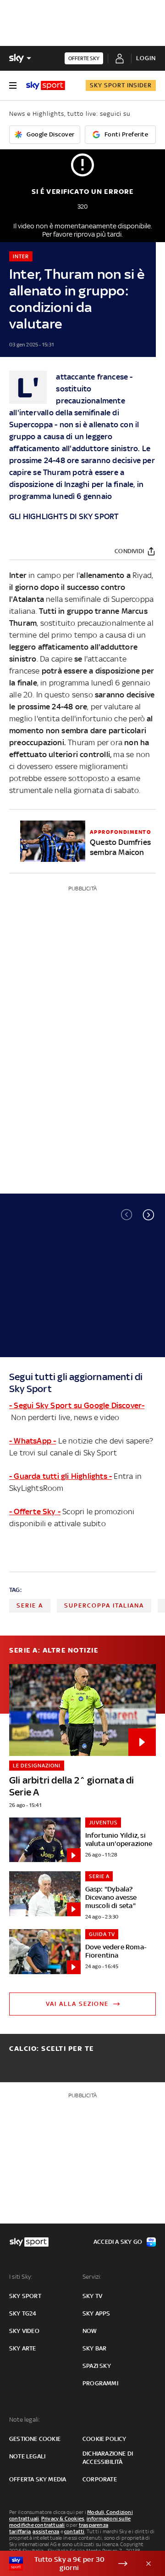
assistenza (46, 2531)
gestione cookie (35, 2439)
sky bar (94, 2348)
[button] (148, 1215)
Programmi (100, 2383)
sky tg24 (23, 2313)
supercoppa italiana (104, 1605)
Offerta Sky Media (38, 2479)
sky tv (92, 2296)
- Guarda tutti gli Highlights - (60, 1476)
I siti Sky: (21, 2277)
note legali (27, 2456)
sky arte (23, 2348)
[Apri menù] (13, 85)
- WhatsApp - (33, 1441)
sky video (24, 2331)
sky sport (25, 2296)
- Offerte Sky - (35, 1512)
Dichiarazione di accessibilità (108, 2458)
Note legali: (25, 2420)
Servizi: (92, 2277)
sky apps (96, 2313)
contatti (74, 2531)
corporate (100, 2479)
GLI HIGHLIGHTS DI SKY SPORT (64, 516)
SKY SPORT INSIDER (121, 85)
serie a (30, 1605)
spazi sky (97, 2366)
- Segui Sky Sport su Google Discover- (77, 1405)
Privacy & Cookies (63, 2519)
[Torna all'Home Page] (46, 85)
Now (90, 2331)
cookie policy (104, 2439)
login (146, 58)
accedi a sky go (118, 2242)
